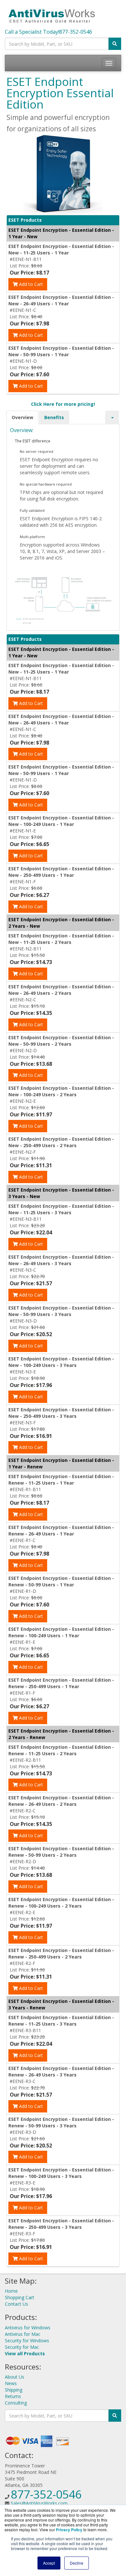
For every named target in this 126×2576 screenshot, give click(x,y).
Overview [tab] (22, 417)
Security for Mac (22, 2347)
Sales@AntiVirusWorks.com (39, 2503)
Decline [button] (77, 2563)
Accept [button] (49, 2563)
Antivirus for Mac (23, 2334)
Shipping (14, 2390)
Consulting (16, 2403)
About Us (15, 2377)
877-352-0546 (76, 32)
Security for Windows (27, 2341)
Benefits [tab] (54, 417)
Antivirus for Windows (28, 2328)
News (11, 2383)
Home (11, 2291)
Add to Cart (30, 284)
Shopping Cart (20, 2297)
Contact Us (16, 2304)
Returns (13, 2396)
